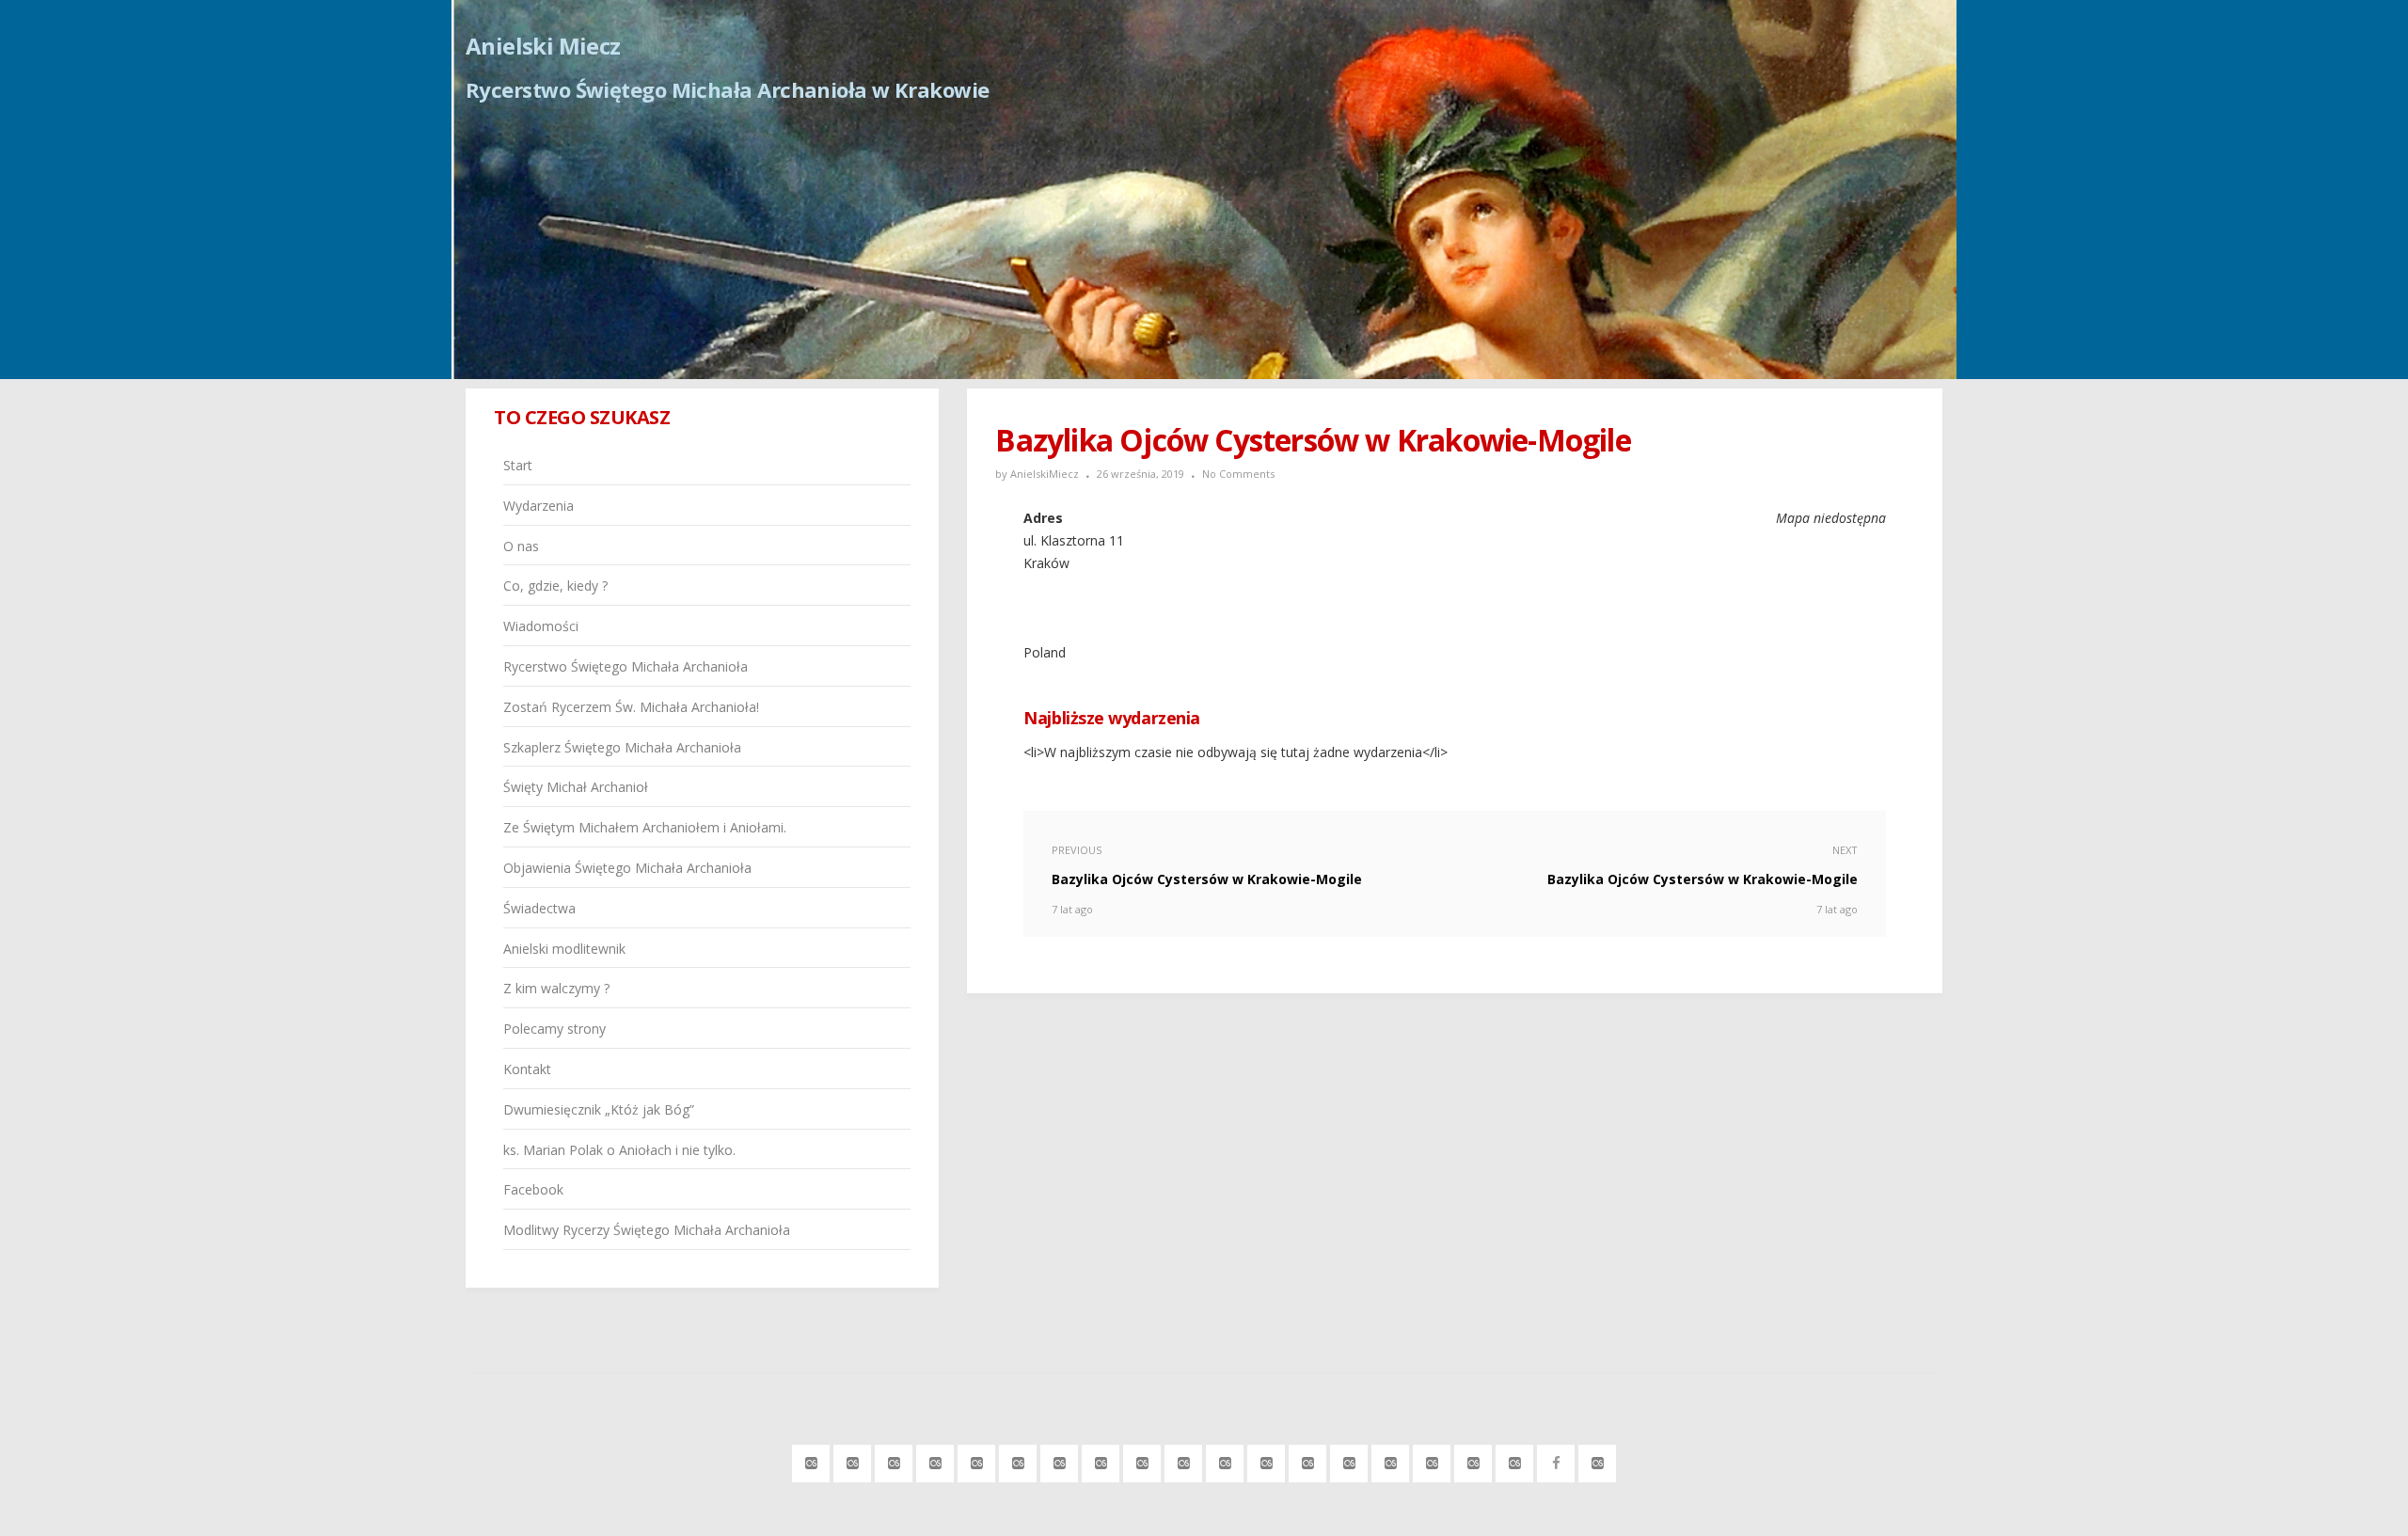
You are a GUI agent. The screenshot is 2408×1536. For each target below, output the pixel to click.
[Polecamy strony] (1391, 1460)
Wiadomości (541, 626)
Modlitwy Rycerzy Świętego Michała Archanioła (647, 1230)
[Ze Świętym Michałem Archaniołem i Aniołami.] (1184, 1460)
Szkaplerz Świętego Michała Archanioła (622, 747)
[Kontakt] (1432, 1460)
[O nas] (894, 1460)
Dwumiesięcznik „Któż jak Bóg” (599, 1109)
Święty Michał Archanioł (576, 787)
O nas (521, 546)
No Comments (1238, 474)
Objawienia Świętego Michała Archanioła (627, 868)
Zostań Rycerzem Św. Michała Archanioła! (631, 707)
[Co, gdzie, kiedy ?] (935, 1460)
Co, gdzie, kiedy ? (555, 586)
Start (518, 465)
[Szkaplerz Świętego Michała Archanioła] (1101, 1460)
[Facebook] (1556, 1460)
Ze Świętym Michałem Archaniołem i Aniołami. (645, 827)
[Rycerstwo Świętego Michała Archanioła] (1018, 1460)
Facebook (533, 1189)
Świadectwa (539, 908)
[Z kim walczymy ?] (1349, 1460)
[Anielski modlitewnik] (1308, 1460)
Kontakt (527, 1069)
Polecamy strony (554, 1029)
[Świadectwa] (1267, 1460)
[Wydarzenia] (853, 1460)
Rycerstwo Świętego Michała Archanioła (626, 666)
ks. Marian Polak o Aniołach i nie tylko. (619, 1150)
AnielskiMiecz (1045, 474)
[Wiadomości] (977, 1460)
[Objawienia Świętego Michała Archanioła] (1225, 1460)
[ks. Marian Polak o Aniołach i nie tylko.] (1515, 1460)
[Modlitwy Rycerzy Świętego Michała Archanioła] (1598, 1460)
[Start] (811, 1460)
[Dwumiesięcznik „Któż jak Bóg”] (1473, 1460)
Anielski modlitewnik (564, 949)
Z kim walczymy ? (556, 988)
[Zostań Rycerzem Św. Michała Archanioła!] (1060, 1460)
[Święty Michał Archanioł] (1142, 1460)
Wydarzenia (539, 506)
